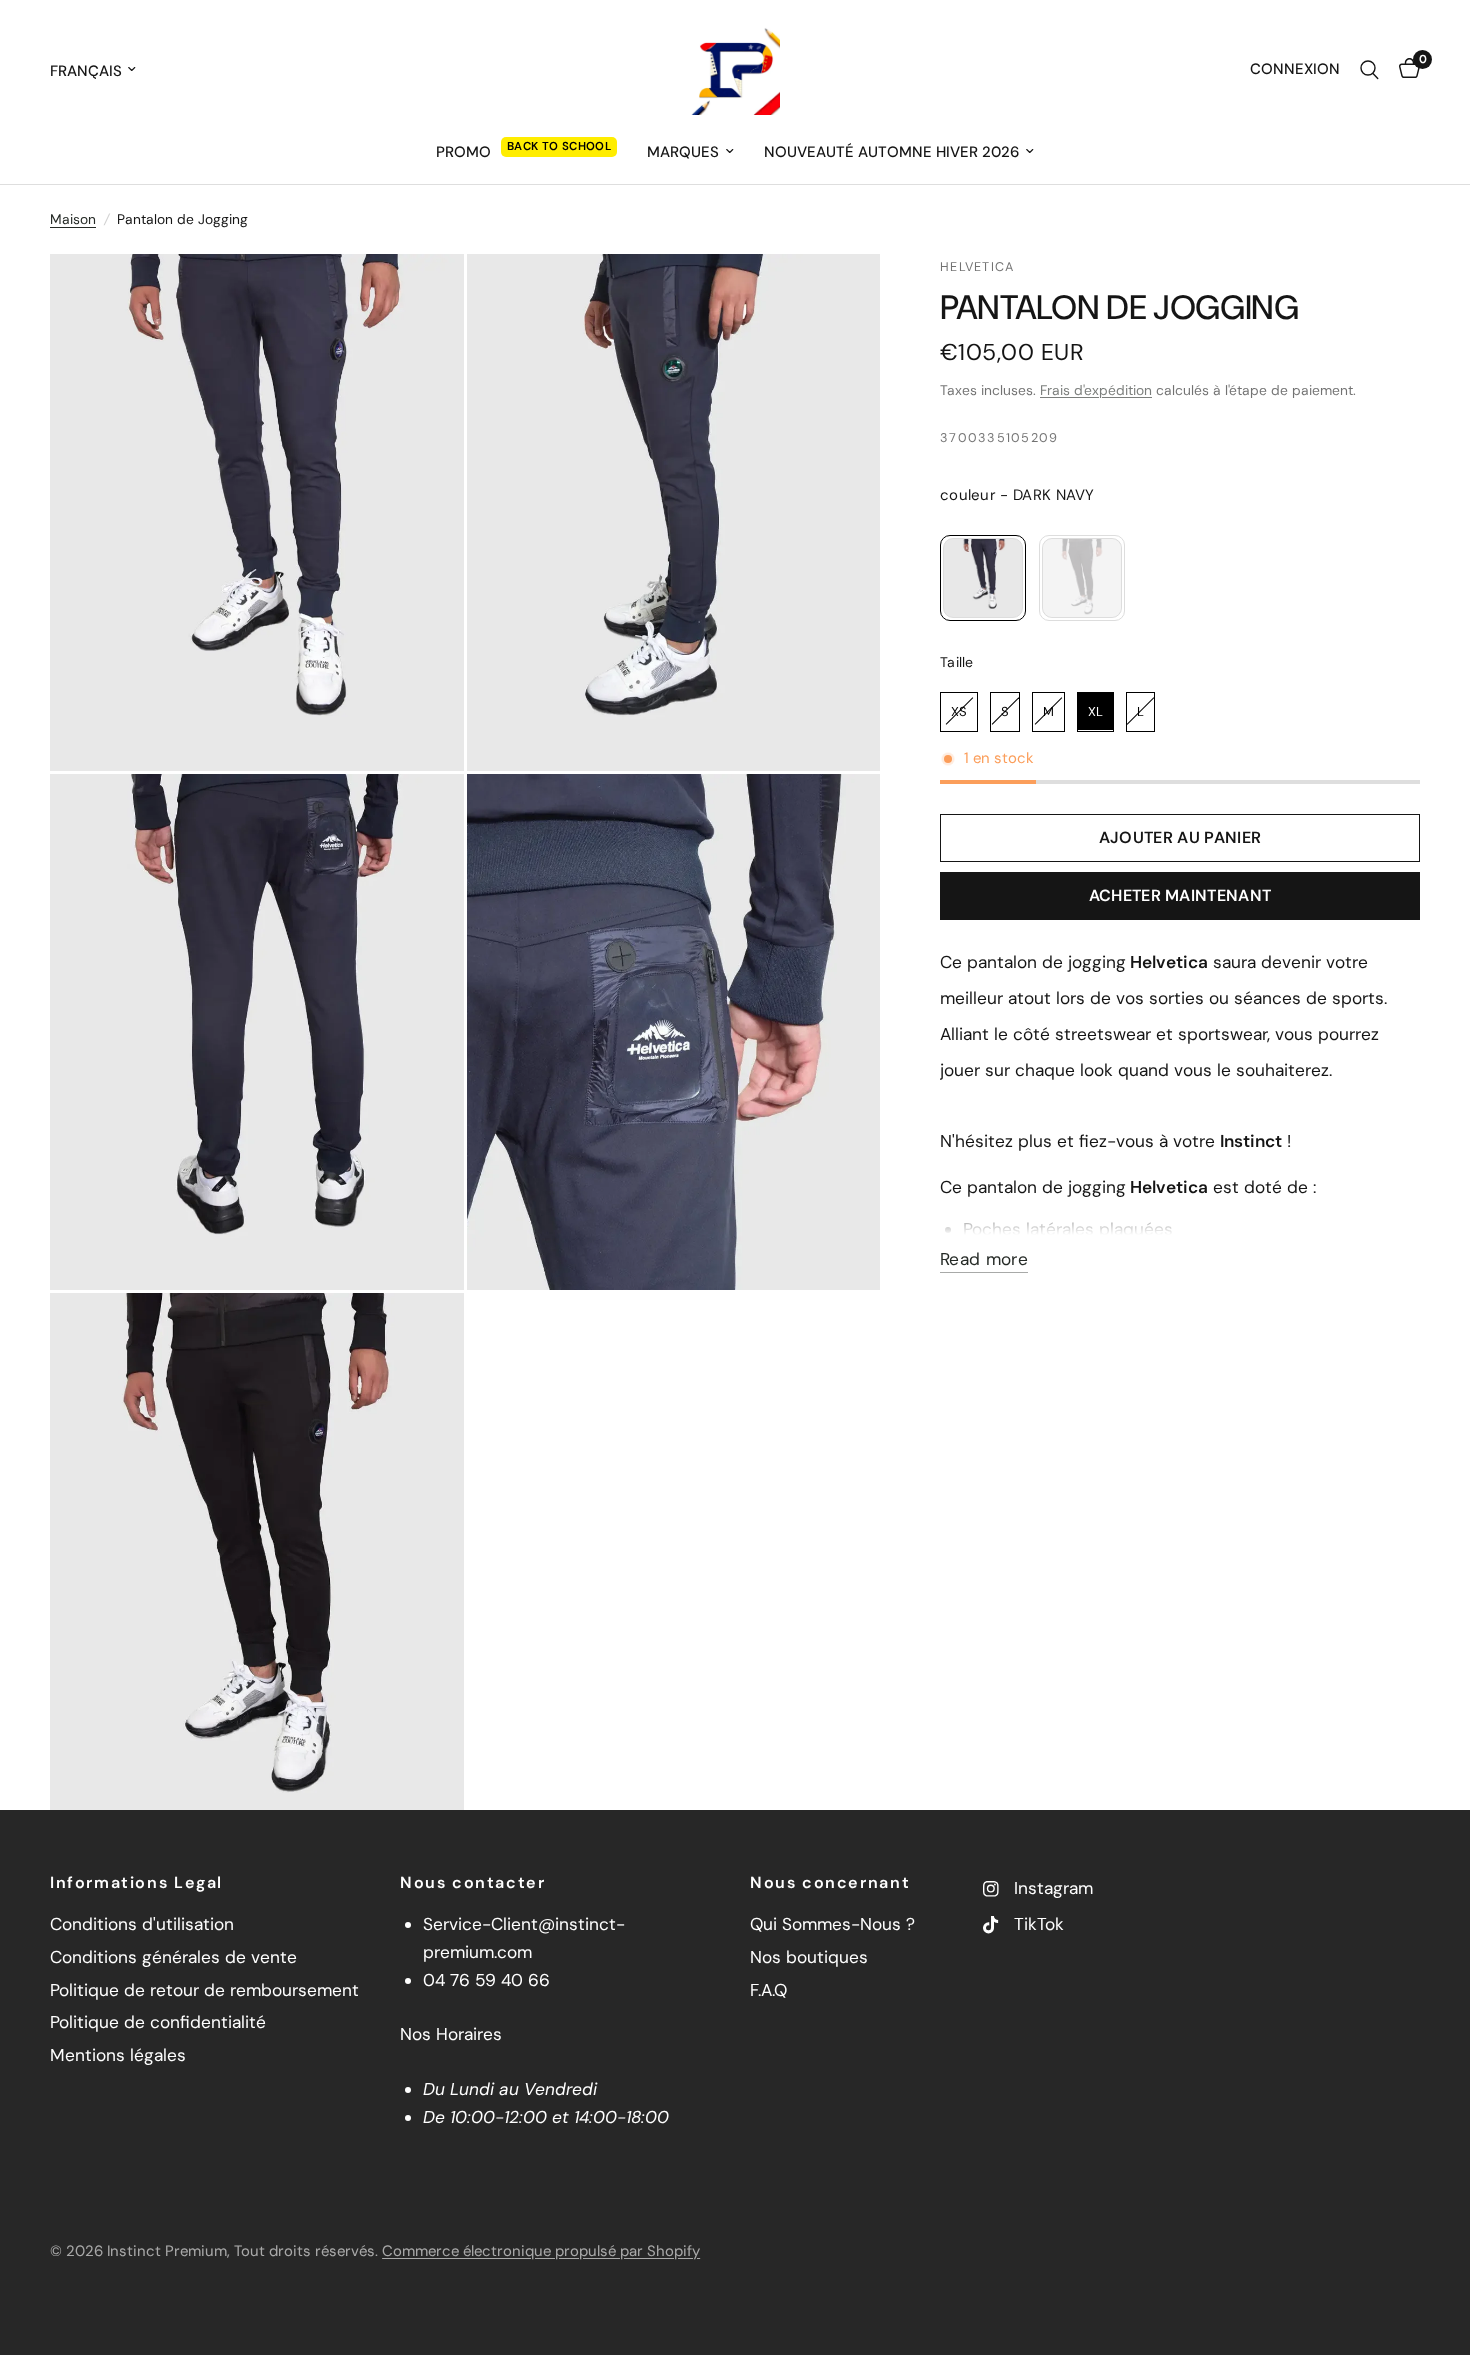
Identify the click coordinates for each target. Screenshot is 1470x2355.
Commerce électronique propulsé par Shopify (541, 2251)
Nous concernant (830, 1883)
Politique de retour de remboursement (204, 1990)
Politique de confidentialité (158, 2022)
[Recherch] (1369, 70)
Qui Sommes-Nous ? (832, 1924)
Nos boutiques (809, 1957)
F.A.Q (768, 1990)
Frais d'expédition (1096, 390)
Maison (73, 219)
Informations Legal (136, 1883)
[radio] (983, 578)
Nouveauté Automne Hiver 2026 (891, 152)
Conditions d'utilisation (142, 1924)
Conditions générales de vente (173, 1957)
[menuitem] (526, 152)
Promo (463, 152)
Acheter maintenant (1180, 895)
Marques (683, 152)
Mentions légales (118, 2055)
